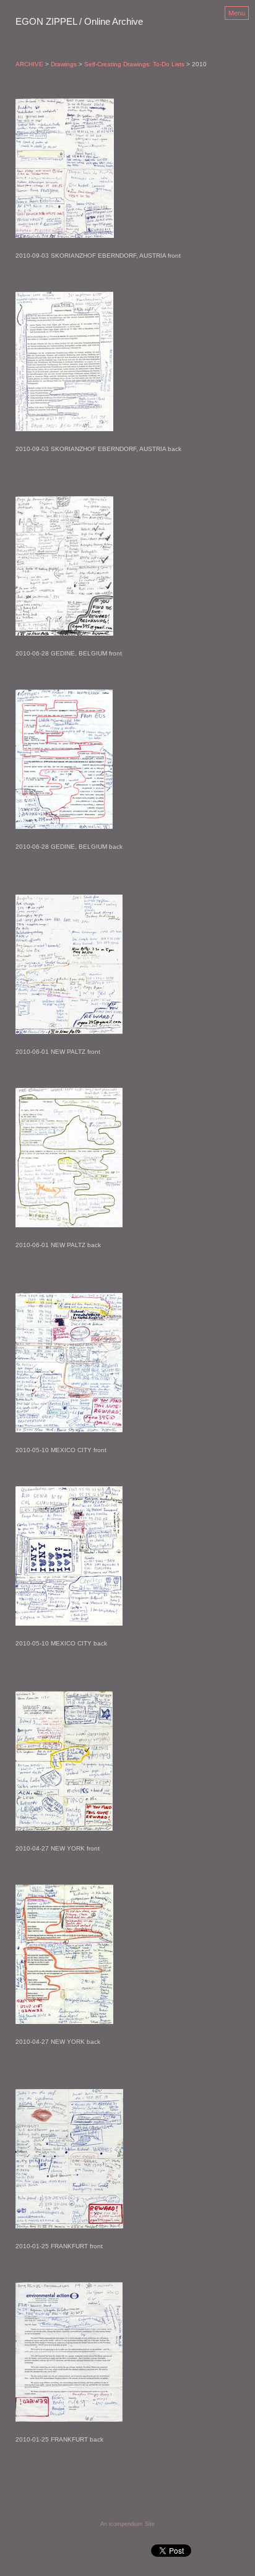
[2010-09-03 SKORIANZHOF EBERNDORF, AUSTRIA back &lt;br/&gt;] (98, 361)
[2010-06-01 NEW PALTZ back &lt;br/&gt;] (69, 1158)
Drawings (64, 64)
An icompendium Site (127, 2524)
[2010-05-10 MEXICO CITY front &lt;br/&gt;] (69, 1363)
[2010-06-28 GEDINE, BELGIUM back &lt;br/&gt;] (69, 759)
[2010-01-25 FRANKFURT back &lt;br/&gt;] (69, 2352)
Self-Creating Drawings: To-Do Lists (134, 64)
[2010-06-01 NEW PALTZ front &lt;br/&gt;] (69, 964)
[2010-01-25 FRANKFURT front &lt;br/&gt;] (69, 2159)
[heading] (79, 22)
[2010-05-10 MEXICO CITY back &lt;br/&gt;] (69, 1556)
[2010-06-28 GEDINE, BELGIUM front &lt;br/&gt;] (69, 566)
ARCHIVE (29, 64)
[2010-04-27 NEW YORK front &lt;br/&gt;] (64, 1761)
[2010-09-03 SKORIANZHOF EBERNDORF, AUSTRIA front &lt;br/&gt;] (98, 168)
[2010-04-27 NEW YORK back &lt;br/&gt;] (64, 1954)
